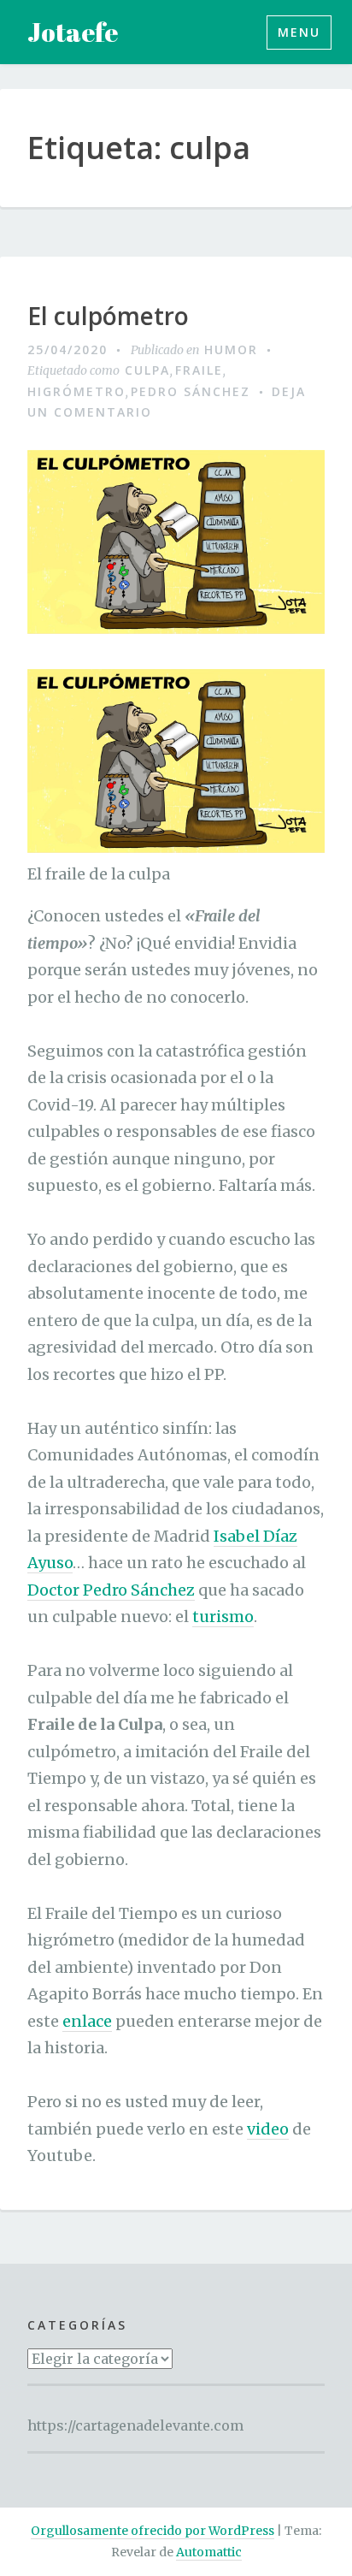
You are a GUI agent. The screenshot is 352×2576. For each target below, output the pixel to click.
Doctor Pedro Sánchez (111, 1590)
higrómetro (76, 391)
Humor (231, 349)
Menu (299, 32)
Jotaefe (73, 32)
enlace (87, 2021)
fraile (199, 370)
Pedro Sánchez (191, 391)
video (268, 2129)
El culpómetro (108, 317)
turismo (223, 1617)
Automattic (209, 2552)
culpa (147, 370)
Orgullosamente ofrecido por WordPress (153, 2531)
